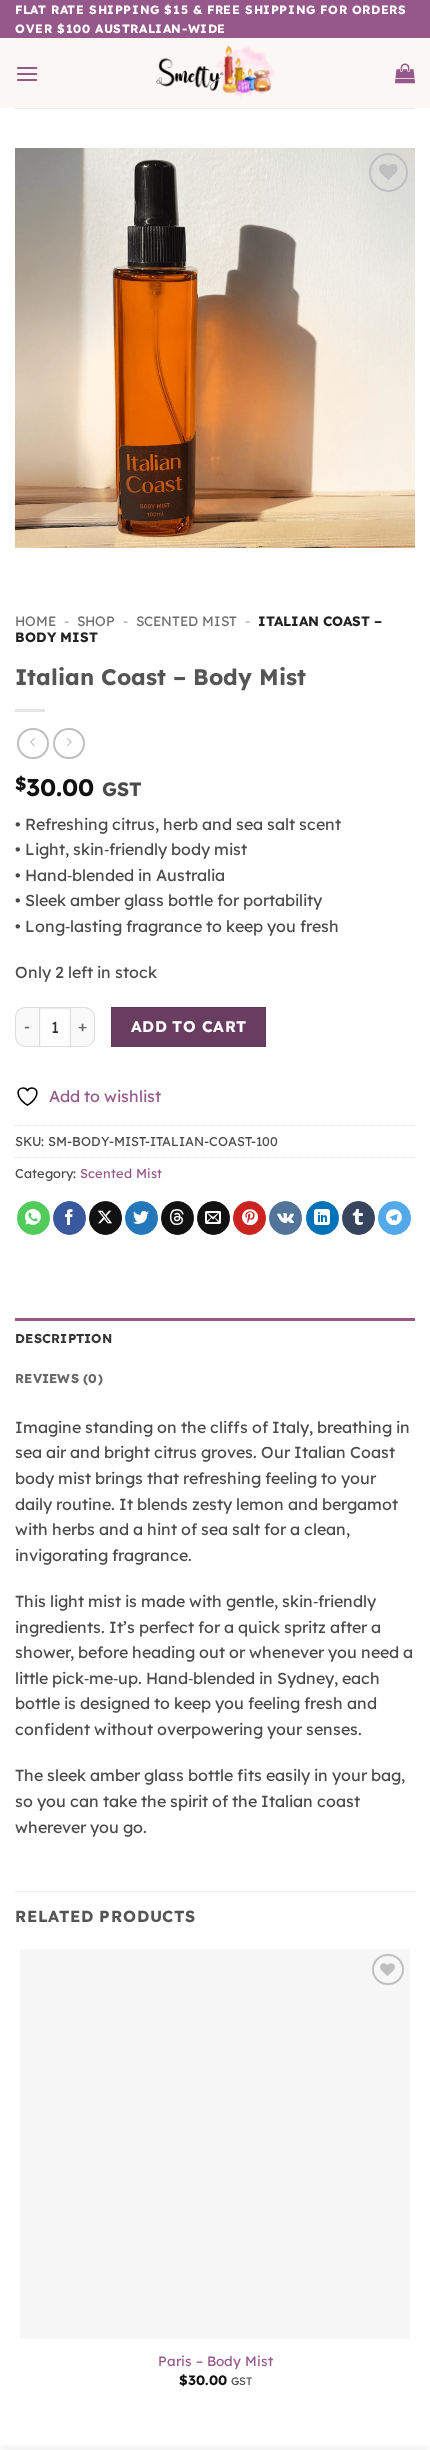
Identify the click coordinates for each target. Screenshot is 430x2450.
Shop (96, 620)
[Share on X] (105, 1218)
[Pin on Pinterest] (249, 1218)
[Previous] (34, 567)
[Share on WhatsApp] (33, 1218)
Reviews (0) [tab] (59, 1378)
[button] (27, 73)
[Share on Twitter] (141, 1218)
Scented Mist (186, 620)
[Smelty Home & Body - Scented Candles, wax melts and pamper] (215, 73)
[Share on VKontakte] (285, 1218)
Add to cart (189, 1026)
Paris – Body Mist (215, 2360)
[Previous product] (68, 743)
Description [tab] (63, 1338)
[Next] (89, 567)
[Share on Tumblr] (358, 1218)
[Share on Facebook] (69, 1218)
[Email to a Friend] (213, 1218)
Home (35, 620)
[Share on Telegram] (394, 1218)
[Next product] (32, 743)
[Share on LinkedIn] (322, 1218)
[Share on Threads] (177, 1218)
